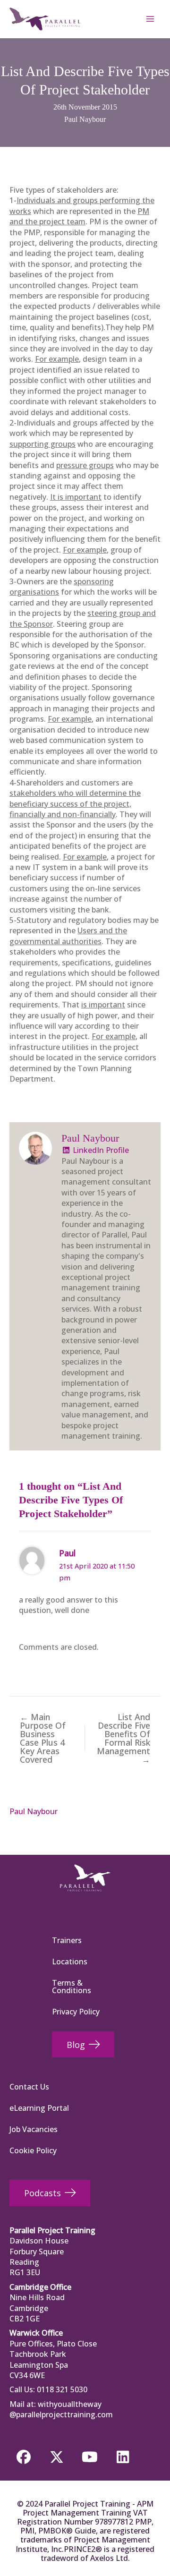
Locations (70, 1962)
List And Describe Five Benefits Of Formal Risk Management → (123, 1738)
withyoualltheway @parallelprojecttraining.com (61, 2409)
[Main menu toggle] (150, 19)
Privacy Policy (76, 2012)
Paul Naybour (85, 119)
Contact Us (29, 2087)
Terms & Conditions (72, 1987)
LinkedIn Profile (100, 1150)
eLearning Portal (39, 2108)
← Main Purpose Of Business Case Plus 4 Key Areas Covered (43, 1738)
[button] (24, 2457)
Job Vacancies (34, 2129)
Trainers (67, 1940)
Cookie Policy (33, 2150)
